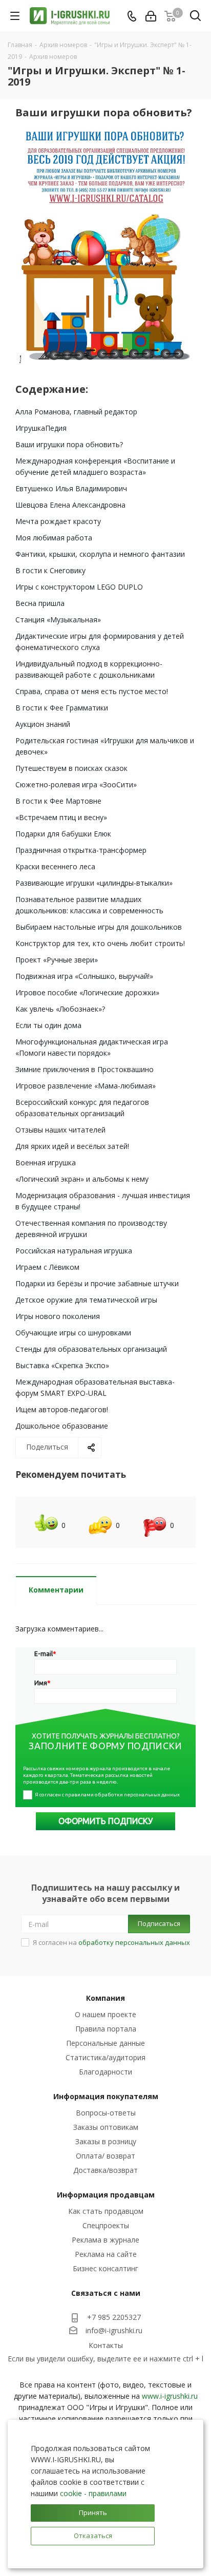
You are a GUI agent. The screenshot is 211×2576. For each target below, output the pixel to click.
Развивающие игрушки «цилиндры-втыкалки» (94, 883)
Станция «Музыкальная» (58, 620)
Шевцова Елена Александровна (70, 505)
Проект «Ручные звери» (57, 960)
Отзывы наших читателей (60, 1130)
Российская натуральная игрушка (74, 1251)
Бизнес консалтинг (105, 2268)
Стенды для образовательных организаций (91, 1349)
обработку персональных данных (134, 1942)
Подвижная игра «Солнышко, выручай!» (84, 976)
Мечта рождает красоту (58, 521)
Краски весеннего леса (55, 866)
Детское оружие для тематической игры (86, 1300)
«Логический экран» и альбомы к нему (82, 1179)
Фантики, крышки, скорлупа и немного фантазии (100, 554)
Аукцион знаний (43, 724)
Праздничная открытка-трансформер (81, 850)
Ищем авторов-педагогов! (62, 1409)
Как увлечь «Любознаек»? (60, 1009)
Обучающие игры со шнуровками (73, 1333)
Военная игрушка (46, 1163)
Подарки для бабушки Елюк (63, 834)
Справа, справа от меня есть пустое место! (92, 691)
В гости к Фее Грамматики (62, 708)
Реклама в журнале (105, 2240)
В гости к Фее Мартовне (58, 801)
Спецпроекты (106, 2225)
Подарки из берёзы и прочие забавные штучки (97, 1283)
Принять (93, 2512)
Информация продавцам (106, 2195)
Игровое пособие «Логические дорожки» (87, 992)
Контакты (106, 2345)
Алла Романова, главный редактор (76, 412)
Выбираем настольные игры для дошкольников (99, 927)
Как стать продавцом (106, 2211)
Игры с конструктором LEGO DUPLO (79, 587)
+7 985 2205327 (114, 2317)
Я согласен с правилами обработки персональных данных (107, 1795)
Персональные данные (105, 2043)
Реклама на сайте (106, 2254)
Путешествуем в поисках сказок (71, 768)
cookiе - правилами (93, 2493)
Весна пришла (40, 603)
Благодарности (105, 2072)
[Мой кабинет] (151, 16)
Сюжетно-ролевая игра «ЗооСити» (76, 784)
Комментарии (56, 1590)
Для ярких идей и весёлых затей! (72, 1146)
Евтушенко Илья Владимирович (71, 488)
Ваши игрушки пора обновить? (69, 444)
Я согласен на (111, 1942)
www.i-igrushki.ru (170, 2396)
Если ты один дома (48, 1025)
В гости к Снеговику (50, 570)
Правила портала (106, 2029)
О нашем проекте (105, 2014)
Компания (105, 1998)
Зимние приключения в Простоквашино (85, 1069)
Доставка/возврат (105, 2170)
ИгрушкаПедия (41, 428)
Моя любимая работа (54, 538)
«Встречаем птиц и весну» (61, 817)
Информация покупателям (106, 2096)
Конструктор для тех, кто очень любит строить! (100, 943)
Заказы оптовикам (106, 2127)
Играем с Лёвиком (47, 1267)
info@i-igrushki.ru (114, 2331)
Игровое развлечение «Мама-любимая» (86, 1086)
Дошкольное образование (62, 1426)
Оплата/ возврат (105, 2156)
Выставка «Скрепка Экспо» (62, 1365)
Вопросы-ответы (106, 2113)
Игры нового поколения (58, 1316)
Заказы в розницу (106, 2141)
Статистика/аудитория (105, 2057)
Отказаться (93, 2536)
